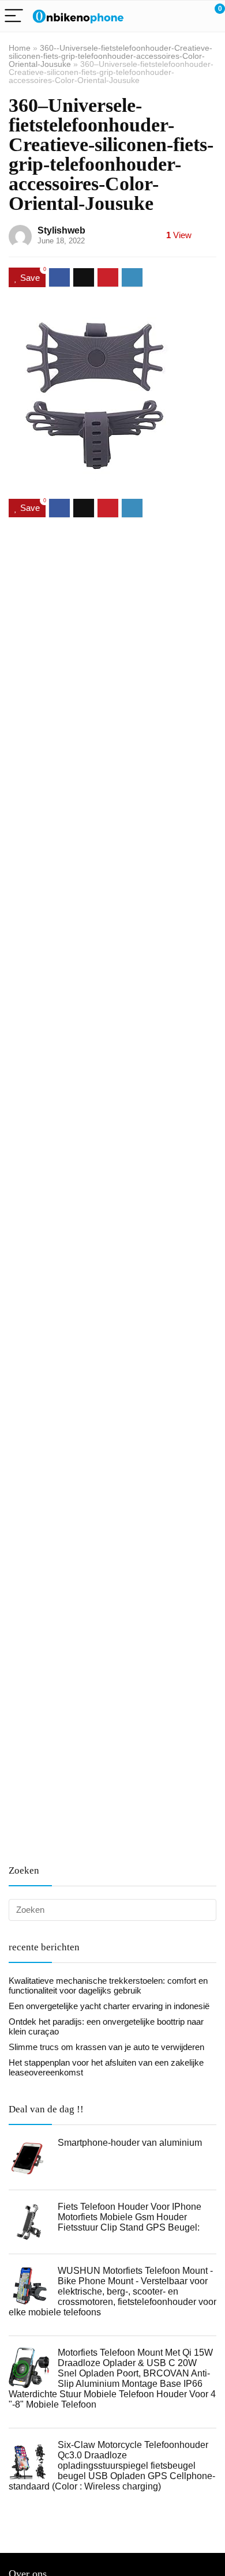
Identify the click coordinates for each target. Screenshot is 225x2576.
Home (20, 48)
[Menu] (14, 16)
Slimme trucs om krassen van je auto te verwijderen (106, 2047)
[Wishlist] (189, 16)
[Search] (164, 16)
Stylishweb (61, 230)
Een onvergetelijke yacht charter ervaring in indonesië (109, 2006)
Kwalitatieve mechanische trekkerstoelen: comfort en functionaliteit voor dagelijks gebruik (108, 1985)
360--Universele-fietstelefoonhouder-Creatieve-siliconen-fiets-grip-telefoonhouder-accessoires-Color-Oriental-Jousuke (110, 56)
